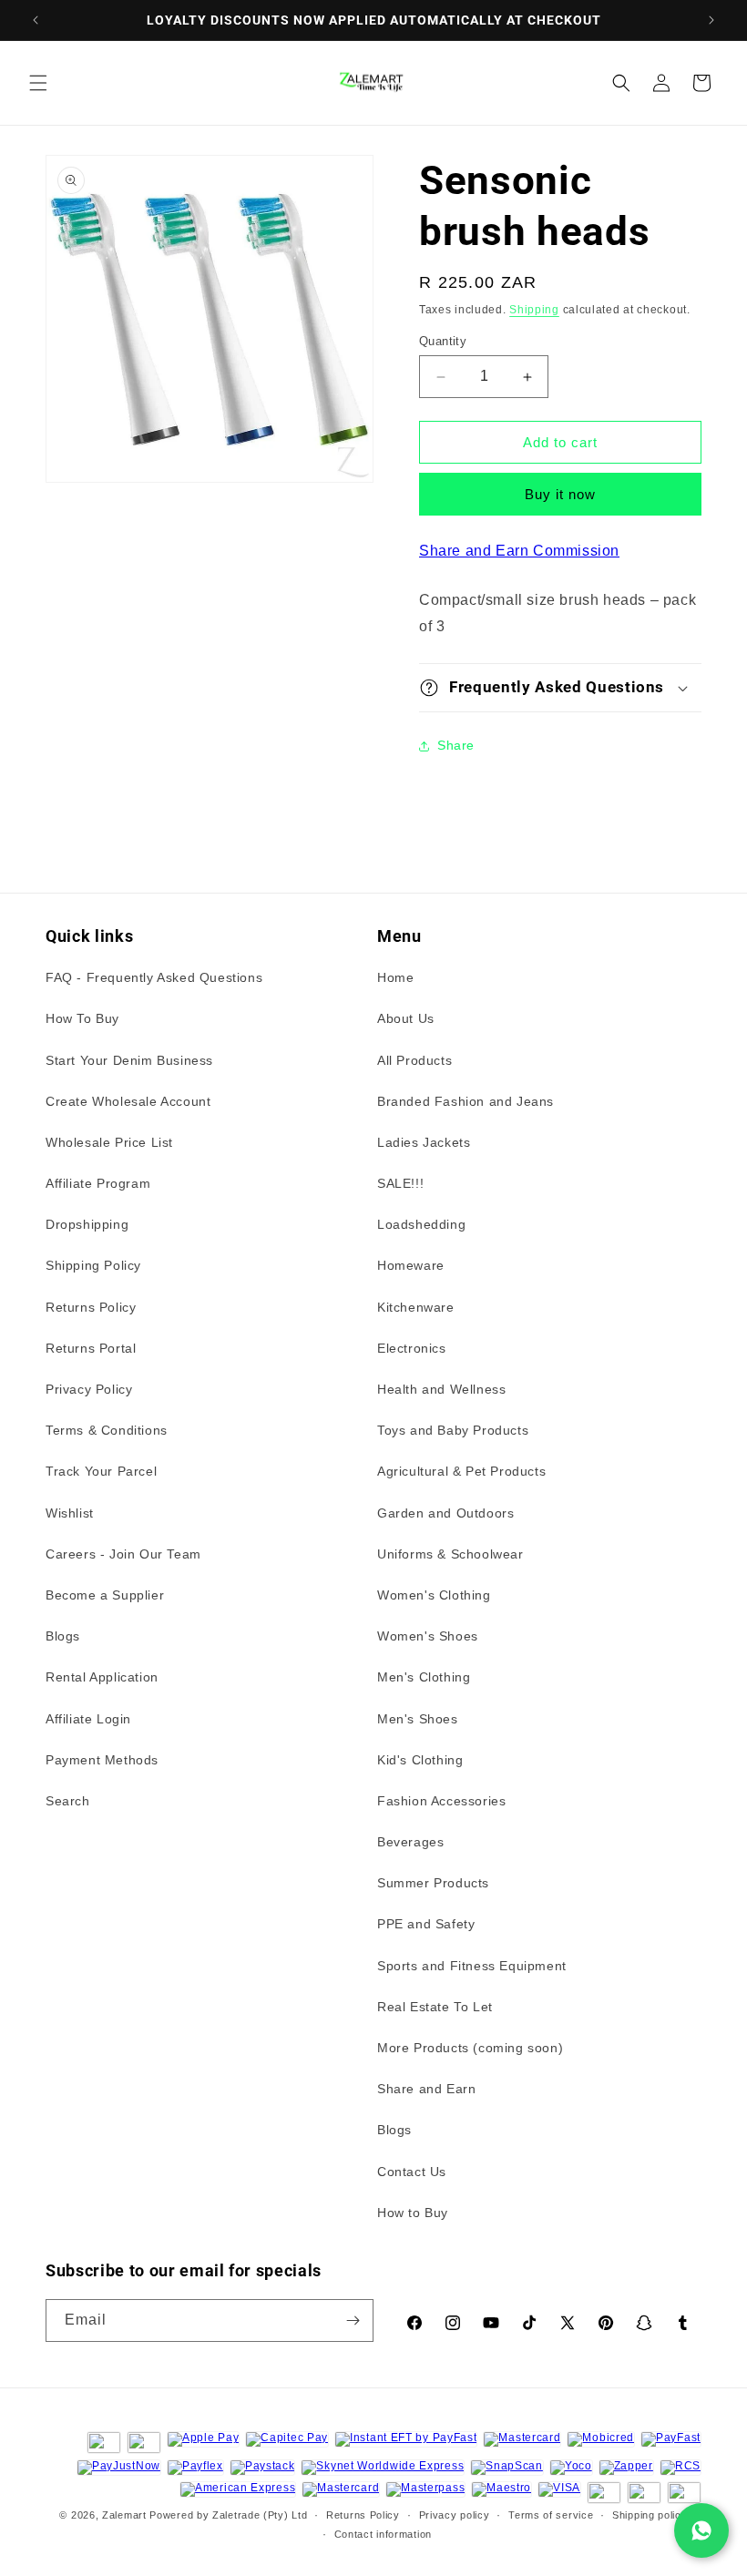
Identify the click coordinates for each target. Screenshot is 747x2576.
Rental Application (102, 1677)
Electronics (412, 1348)
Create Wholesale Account (128, 1101)
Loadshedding (421, 1224)
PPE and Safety (426, 1924)
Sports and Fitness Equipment (472, 1966)
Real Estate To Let (435, 2007)
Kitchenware (416, 1307)
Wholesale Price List (109, 1142)
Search (68, 1801)
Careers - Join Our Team (123, 1554)
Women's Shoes (428, 1636)
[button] (38, 83)
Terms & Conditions (107, 1430)
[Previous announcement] (36, 20)
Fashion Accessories (441, 1801)
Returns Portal (91, 1348)
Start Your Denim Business (129, 1060)
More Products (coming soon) (470, 2048)
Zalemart (124, 2515)
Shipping (534, 310)
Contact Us (412, 2172)
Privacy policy (455, 2515)
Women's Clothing (434, 1595)
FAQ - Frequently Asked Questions (154, 977)
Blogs (63, 1636)
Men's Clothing (424, 1677)
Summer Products (433, 1883)
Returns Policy (91, 1307)
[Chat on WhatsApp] (701, 2530)
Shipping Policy (93, 1265)
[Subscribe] (353, 2320)
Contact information (383, 2534)
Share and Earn (426, 2089)
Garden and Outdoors (445, 1513)
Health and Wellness (441, 1389)
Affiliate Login (88, 1719)
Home (395, 977)
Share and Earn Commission (519, 551)
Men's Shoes (418, 1719)
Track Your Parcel (101, 1471)
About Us (406, 1018)
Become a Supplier (105, 1595)
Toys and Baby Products (453, 1430)
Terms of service (551, 2515)
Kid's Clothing (420, 1760)
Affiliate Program (98, 1183)
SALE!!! (400, 1183)
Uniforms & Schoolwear (450, 1554)
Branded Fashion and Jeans (466, 1101)
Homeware (411, 1265)
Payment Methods (102, 1760)
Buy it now (560, 494)
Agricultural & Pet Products (461, 1471)
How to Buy (413, 2213)
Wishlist (70, 1513)
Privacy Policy (89, 1389)
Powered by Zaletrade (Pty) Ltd (228, 2515)
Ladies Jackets (424, 1142)
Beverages (410, 1842)
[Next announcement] (711, 20)
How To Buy (82, 1018)
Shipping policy (650, 2515)
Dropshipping (87, 1224)
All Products (414, 1060)
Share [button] (456, 745)
